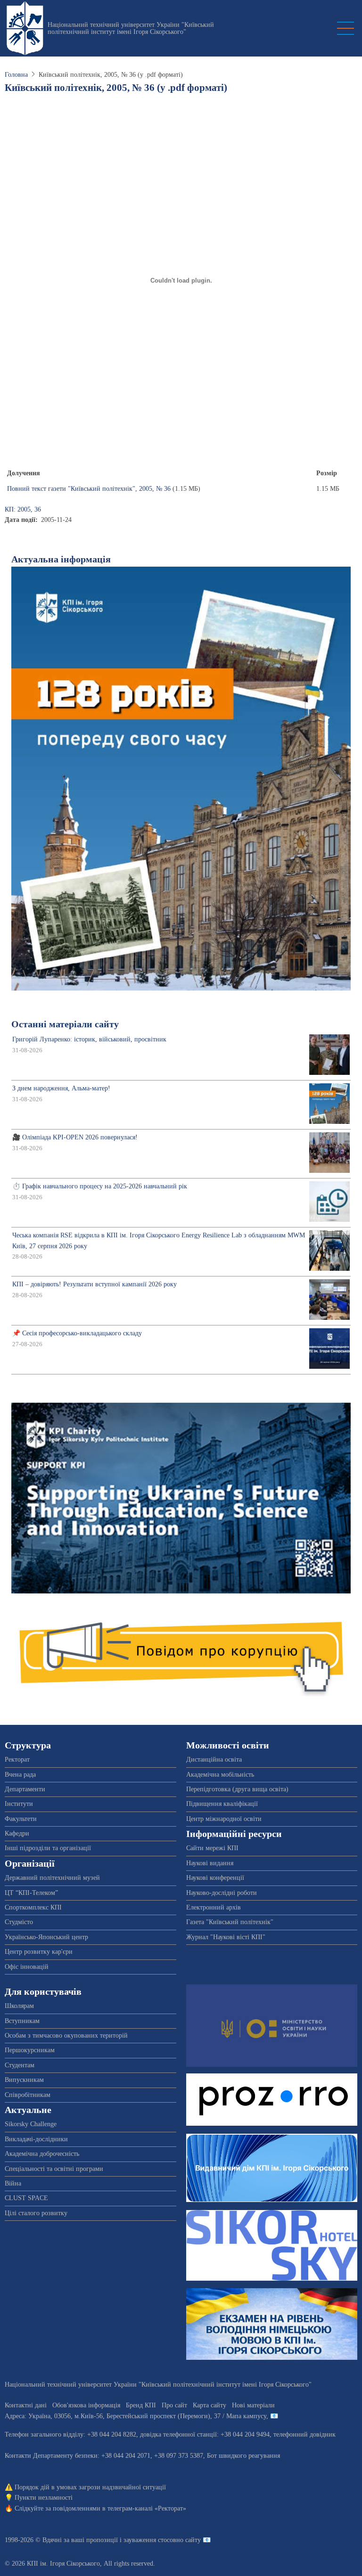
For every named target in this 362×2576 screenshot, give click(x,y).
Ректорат (17, 1759)
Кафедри (17, 1833)
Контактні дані (26, 2405)
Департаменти (25, 1789)
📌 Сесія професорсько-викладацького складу (77, 1333)
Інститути (19, 1804)
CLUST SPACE (26, 2198)
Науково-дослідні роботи (222, 1893)
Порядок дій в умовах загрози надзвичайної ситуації (90, 2487)
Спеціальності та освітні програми (54, 2169)
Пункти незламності (44, 2498)
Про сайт (174, 2405)
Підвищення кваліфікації (222, 1804)
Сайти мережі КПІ (212, 1848)
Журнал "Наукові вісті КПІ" (226, 1937)
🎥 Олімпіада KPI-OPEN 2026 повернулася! (75, 1137)
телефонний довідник (304, 2434)
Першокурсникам (30, 2050)
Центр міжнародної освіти (224, 1819)
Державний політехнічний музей (52, 1878)
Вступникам (22, 2021)
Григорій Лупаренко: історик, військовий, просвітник (89, 1039)
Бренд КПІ (141, 2405)
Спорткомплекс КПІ (33, 1907)
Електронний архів (214, 1907)
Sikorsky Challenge (31, 2124)
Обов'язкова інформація (86, 2405)
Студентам (20, 2065)
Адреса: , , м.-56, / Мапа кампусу (136, 2416)
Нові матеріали (253, 2405)
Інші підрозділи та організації (48, 1848)
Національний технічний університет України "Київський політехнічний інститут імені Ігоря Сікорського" (131, 28)
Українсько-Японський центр (46, 1937)
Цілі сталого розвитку (36, 2213)
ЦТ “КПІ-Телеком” (31, 1893)
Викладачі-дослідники (36, 2139)
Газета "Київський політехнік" (230, 1922)
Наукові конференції (215, 1878)
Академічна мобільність (220, 1775)
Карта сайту (210, 2405)
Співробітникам (28, 2095)
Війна (13, 2183)
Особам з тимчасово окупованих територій (66, 2036)
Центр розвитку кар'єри (39, 1952)
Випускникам (24, 2080)
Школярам (19, 2006)
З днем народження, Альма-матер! (61, 1088)
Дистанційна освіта (214, 1759)
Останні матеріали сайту (65, 1024)
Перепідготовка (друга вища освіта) (237, 1789)
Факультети (21, 1819)
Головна (16, 75)
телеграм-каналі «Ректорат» (147, 2508)
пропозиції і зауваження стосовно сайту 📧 (148, 2540)
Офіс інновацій (27, 1967)
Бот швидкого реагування (243, 2456)
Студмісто (19, 1922)
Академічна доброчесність (42, 2154)
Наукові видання (210, 1863)
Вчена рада (20, 1775)
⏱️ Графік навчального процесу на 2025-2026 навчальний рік (100, 1186)
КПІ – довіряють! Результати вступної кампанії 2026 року (95, 1284)
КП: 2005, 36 (23, 509)
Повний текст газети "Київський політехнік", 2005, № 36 (89, 489)
